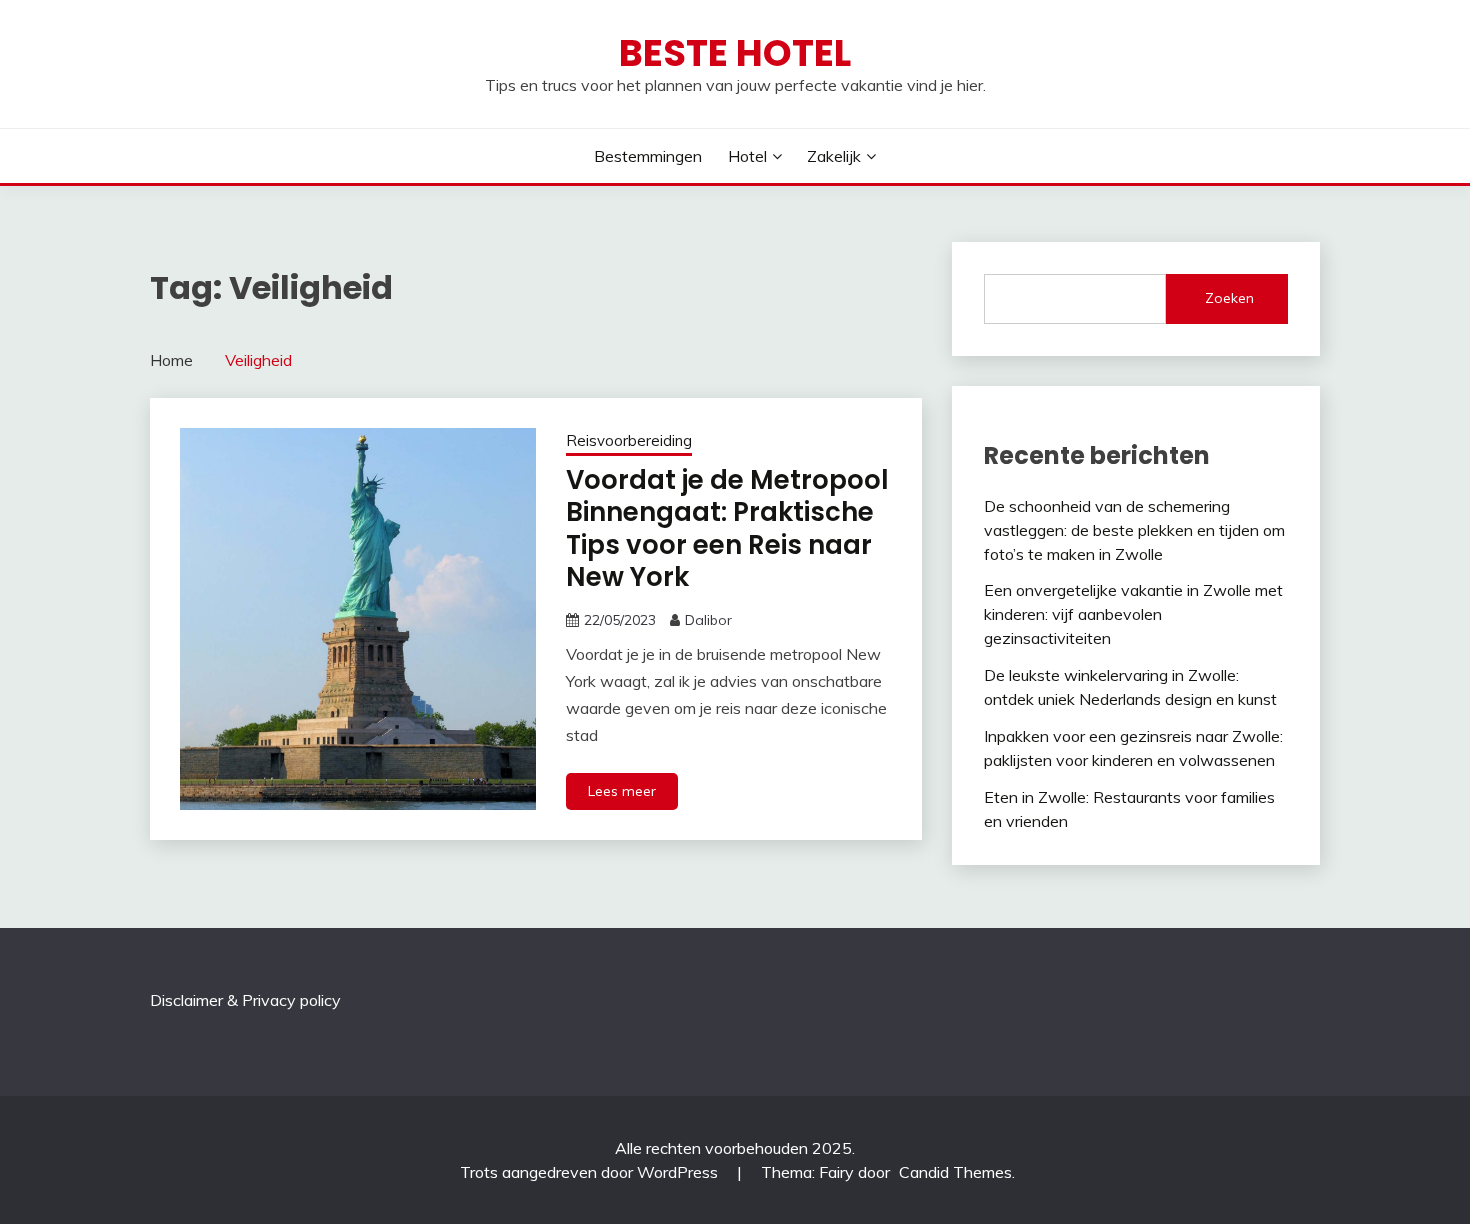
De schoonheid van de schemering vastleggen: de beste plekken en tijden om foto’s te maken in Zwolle (1134, 530)
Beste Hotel (735, 53)
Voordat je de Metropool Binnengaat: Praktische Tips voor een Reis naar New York (727, 529)
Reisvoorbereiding (629, 440)
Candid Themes (955, 1172)
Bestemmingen (648, 156)
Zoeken (1229, 298)
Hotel (747, 156)
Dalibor (708, 620)
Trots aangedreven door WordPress (591, 1172)
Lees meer (622, 791)
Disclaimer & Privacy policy (245, 1000)
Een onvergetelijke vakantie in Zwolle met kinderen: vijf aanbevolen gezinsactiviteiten (1133, 614)
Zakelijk (834, 156)
